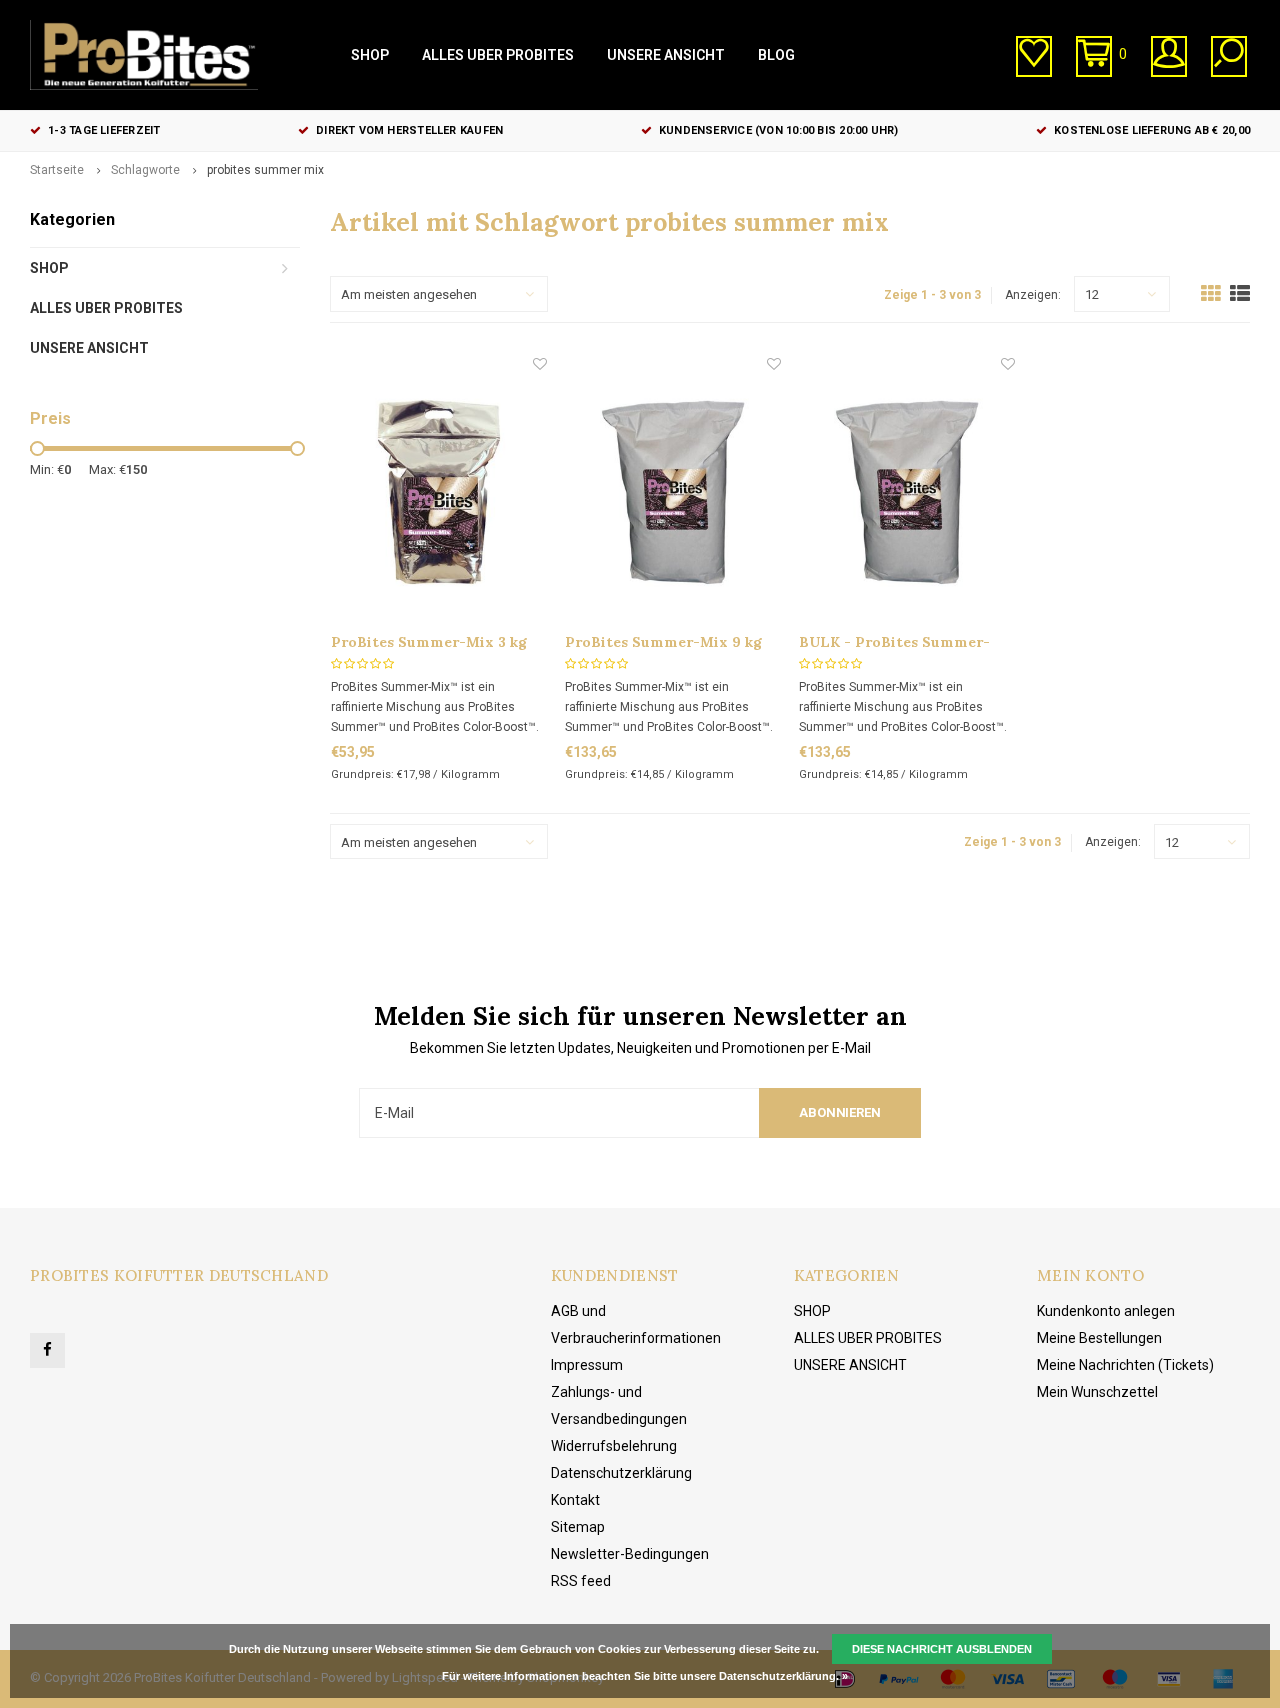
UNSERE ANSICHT (666, 55)
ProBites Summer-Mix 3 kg (429, 642)
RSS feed (581, 1581)
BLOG (776, 55)
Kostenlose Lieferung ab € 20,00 (1152, 130)
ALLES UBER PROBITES (498, 55)
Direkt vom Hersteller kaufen (409, 130)
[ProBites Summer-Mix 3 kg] (439, 493)
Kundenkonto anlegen (1106, 1311)
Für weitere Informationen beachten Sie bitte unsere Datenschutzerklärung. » (645, 1676)
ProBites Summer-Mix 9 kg (663, 642)
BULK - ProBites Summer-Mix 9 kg (894, 642)
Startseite (57, 170)
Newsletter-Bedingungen (630, 1554)
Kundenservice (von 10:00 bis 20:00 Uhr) (779, 130)
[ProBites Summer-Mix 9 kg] (673, 493)
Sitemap (578, 1527)
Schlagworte (145, 170)
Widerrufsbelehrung (614, 1446)
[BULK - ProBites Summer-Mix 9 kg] (907, 493)
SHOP (370, 55)
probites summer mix (265, 170)
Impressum (587, 1365)
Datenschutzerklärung (621, 1473)
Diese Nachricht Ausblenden (942, 1649)
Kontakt (575, 1500)
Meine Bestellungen (1099, 1338)
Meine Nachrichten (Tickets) (1125, 1365)
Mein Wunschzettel (1097, 1392)
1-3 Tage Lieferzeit (104, 130)
